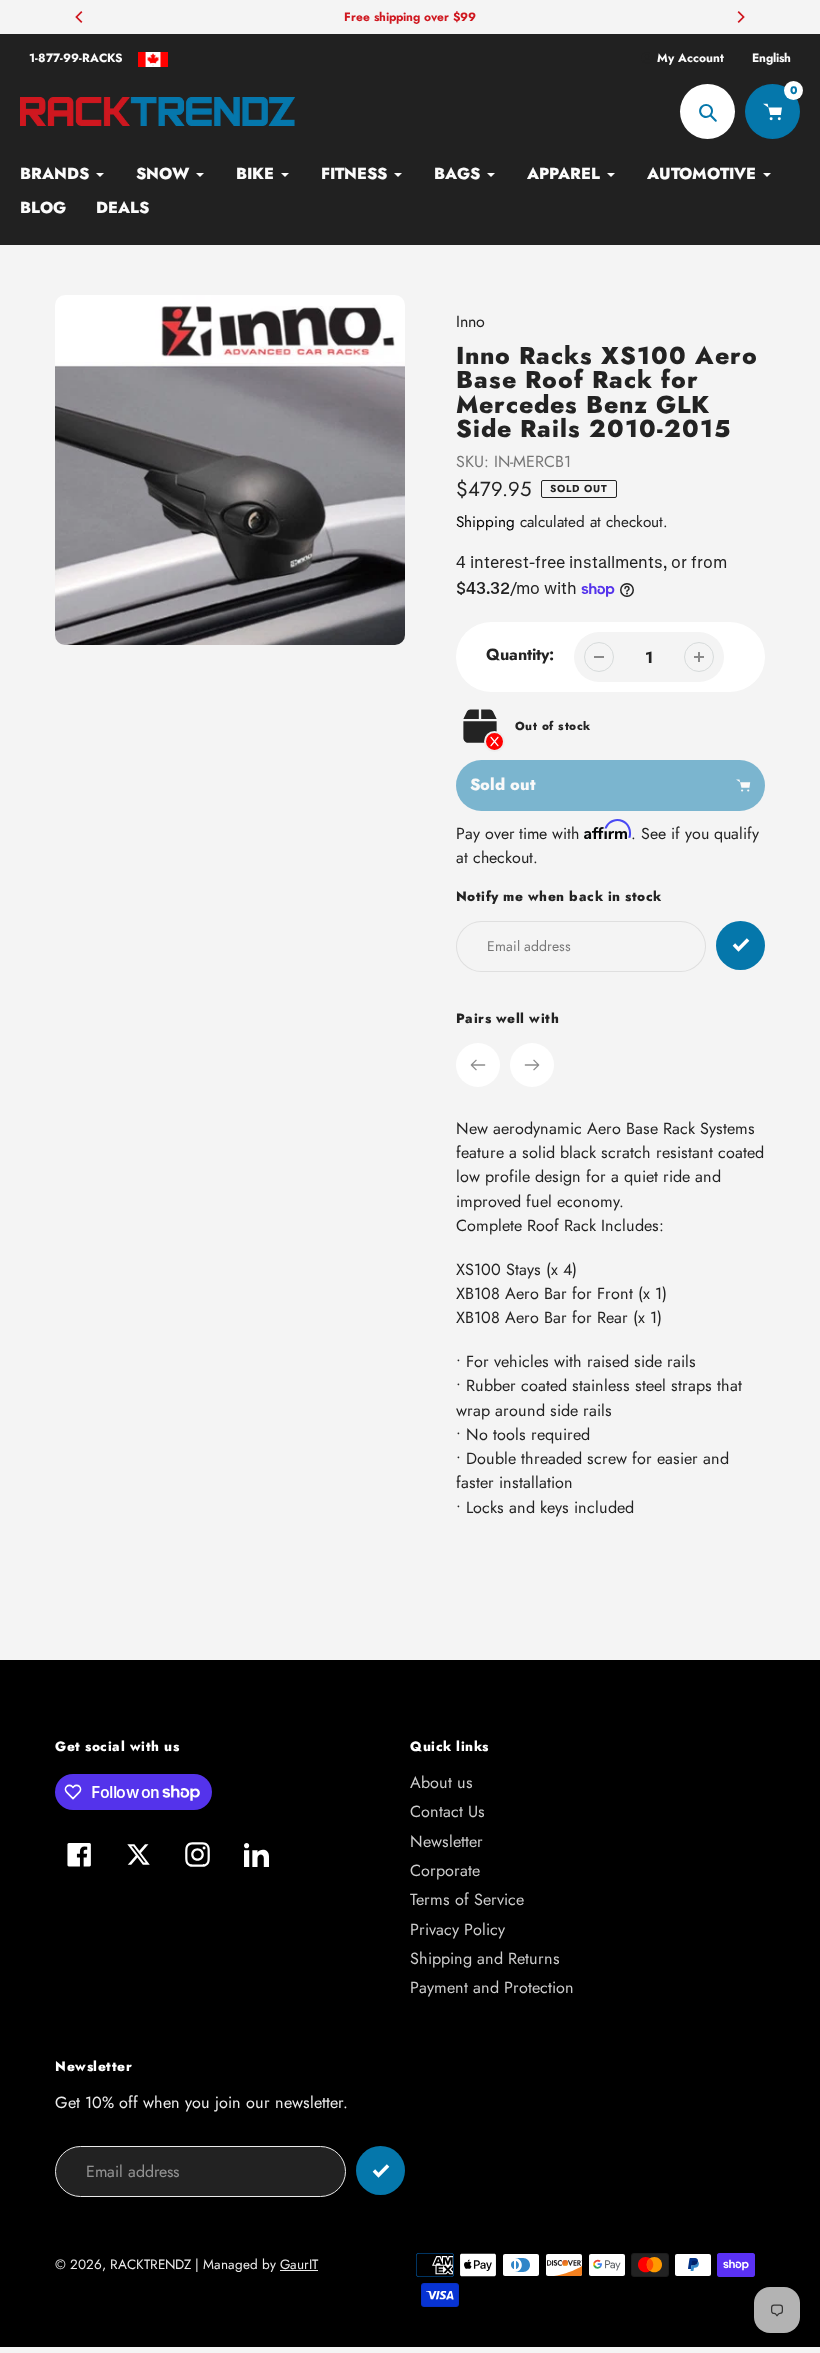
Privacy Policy (457, 1929)
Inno (470, 321)
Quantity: (520, 654)
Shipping (485, 522)
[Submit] (380, 2170)
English (771, 58)
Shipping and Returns (485, 1958)
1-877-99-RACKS (76, 58)
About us (441, 1782)
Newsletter (446, 1841)
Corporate (445, 1870)
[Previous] (80, 17)
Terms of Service (467, 1899)
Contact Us (447, 1811)
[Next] (740, 17)
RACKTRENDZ (150, 2264)
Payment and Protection (492, 1987)
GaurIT (299, 2264)
